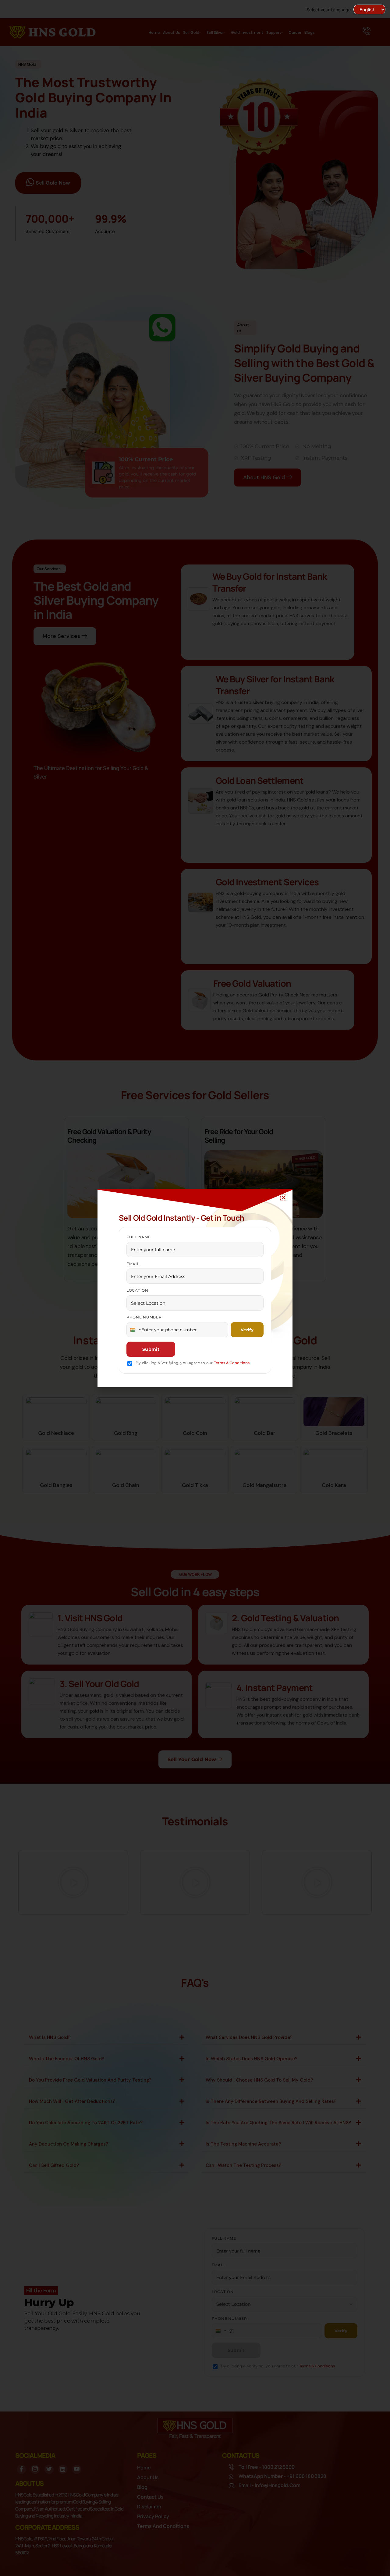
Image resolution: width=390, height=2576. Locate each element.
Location (137, 1290)
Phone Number (144, 1317)
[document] (195, 1288)
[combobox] (135, 1330)
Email (133, 1264)
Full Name (138, 1237)
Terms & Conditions (232, 1363)
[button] (284, 1198)
